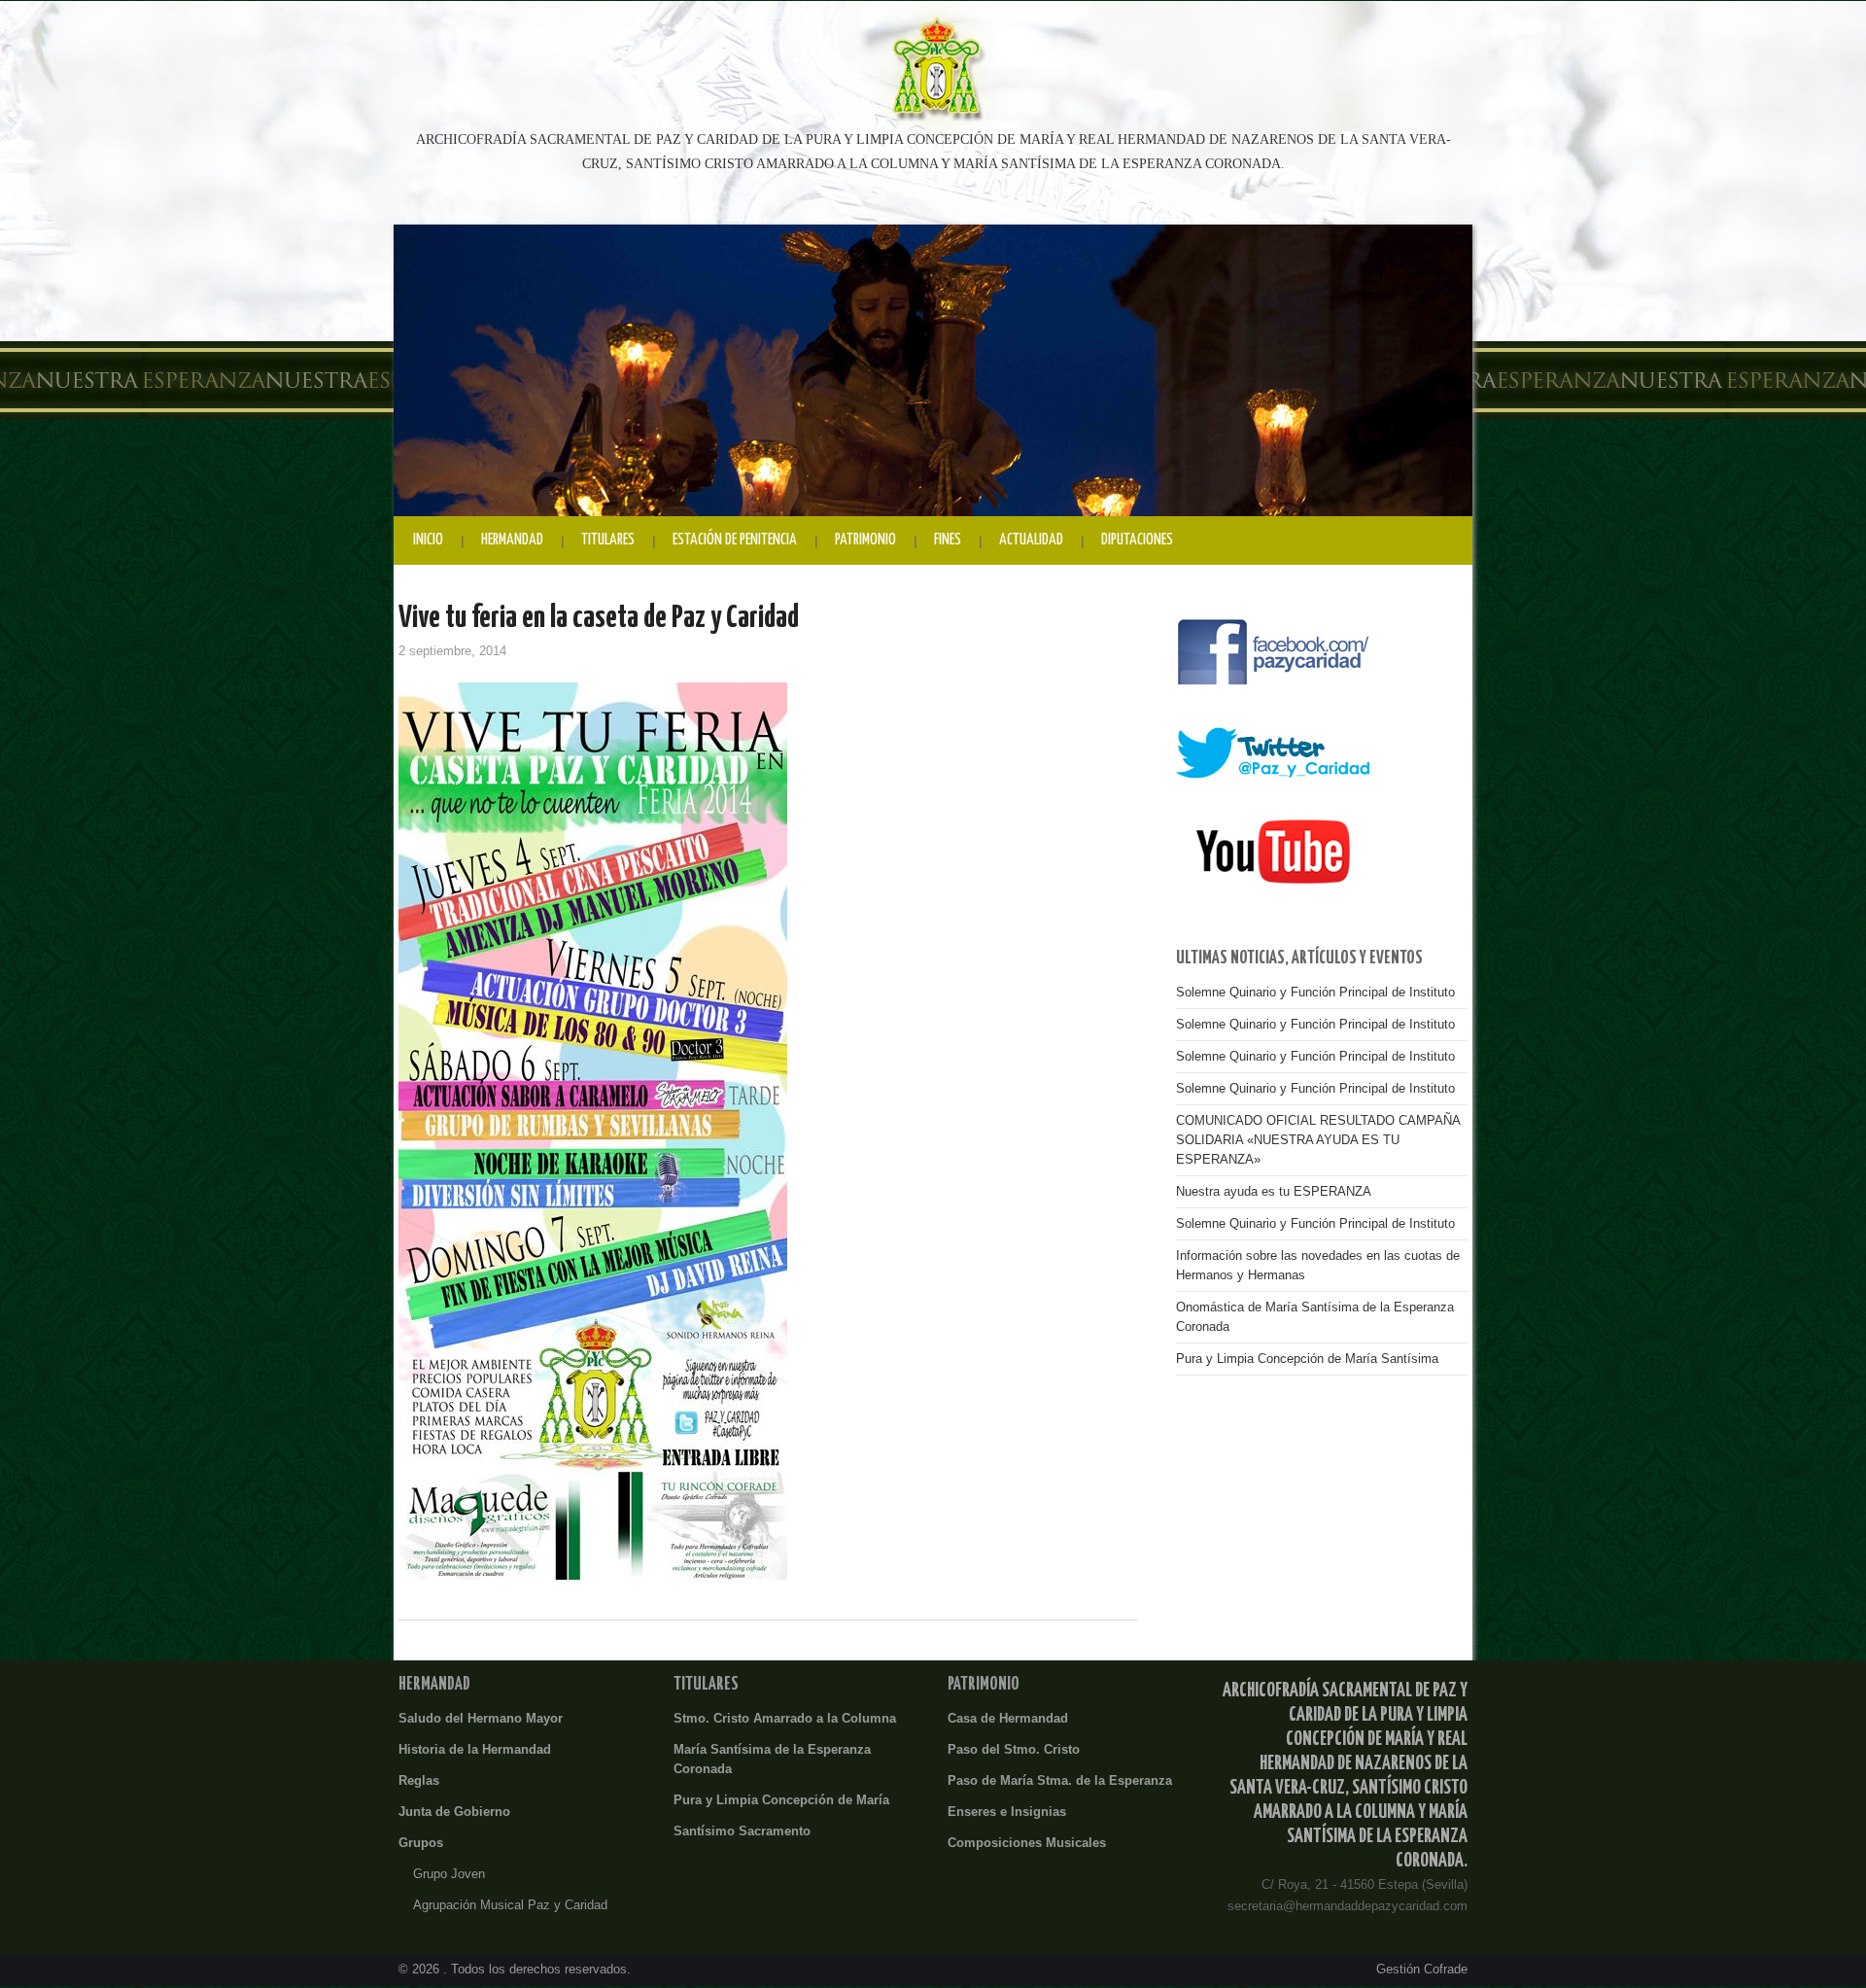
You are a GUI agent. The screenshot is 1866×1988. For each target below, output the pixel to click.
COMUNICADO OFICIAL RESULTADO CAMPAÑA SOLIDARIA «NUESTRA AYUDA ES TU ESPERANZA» (1318, 1140)
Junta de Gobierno (454, 1812)
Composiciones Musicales (1027, 1843)
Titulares (608, 540)
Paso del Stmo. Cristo (1014, 1750)
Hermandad (512, 540)
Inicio (428, 540)
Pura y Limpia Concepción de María (781, 1800)
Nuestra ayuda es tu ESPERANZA (1274, 1192)
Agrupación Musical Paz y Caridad (510, 1905)
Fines (948, 540)
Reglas (419, 1781)
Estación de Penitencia (735, 540)
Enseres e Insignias (1007, 1812)
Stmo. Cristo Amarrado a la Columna (785, 1719)
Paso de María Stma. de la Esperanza (1060, 1781)
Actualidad (1031, 540)
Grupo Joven (449, 1874)
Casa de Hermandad (1008, 1719)
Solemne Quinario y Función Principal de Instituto (1315, 993)
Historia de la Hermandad (475, 1750)
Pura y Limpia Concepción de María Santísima (1307, 1359)
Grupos (421, 1843)
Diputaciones (1137, 540)
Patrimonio (865, 540)
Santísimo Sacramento (742, 1831)
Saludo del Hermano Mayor (481, 1719)
